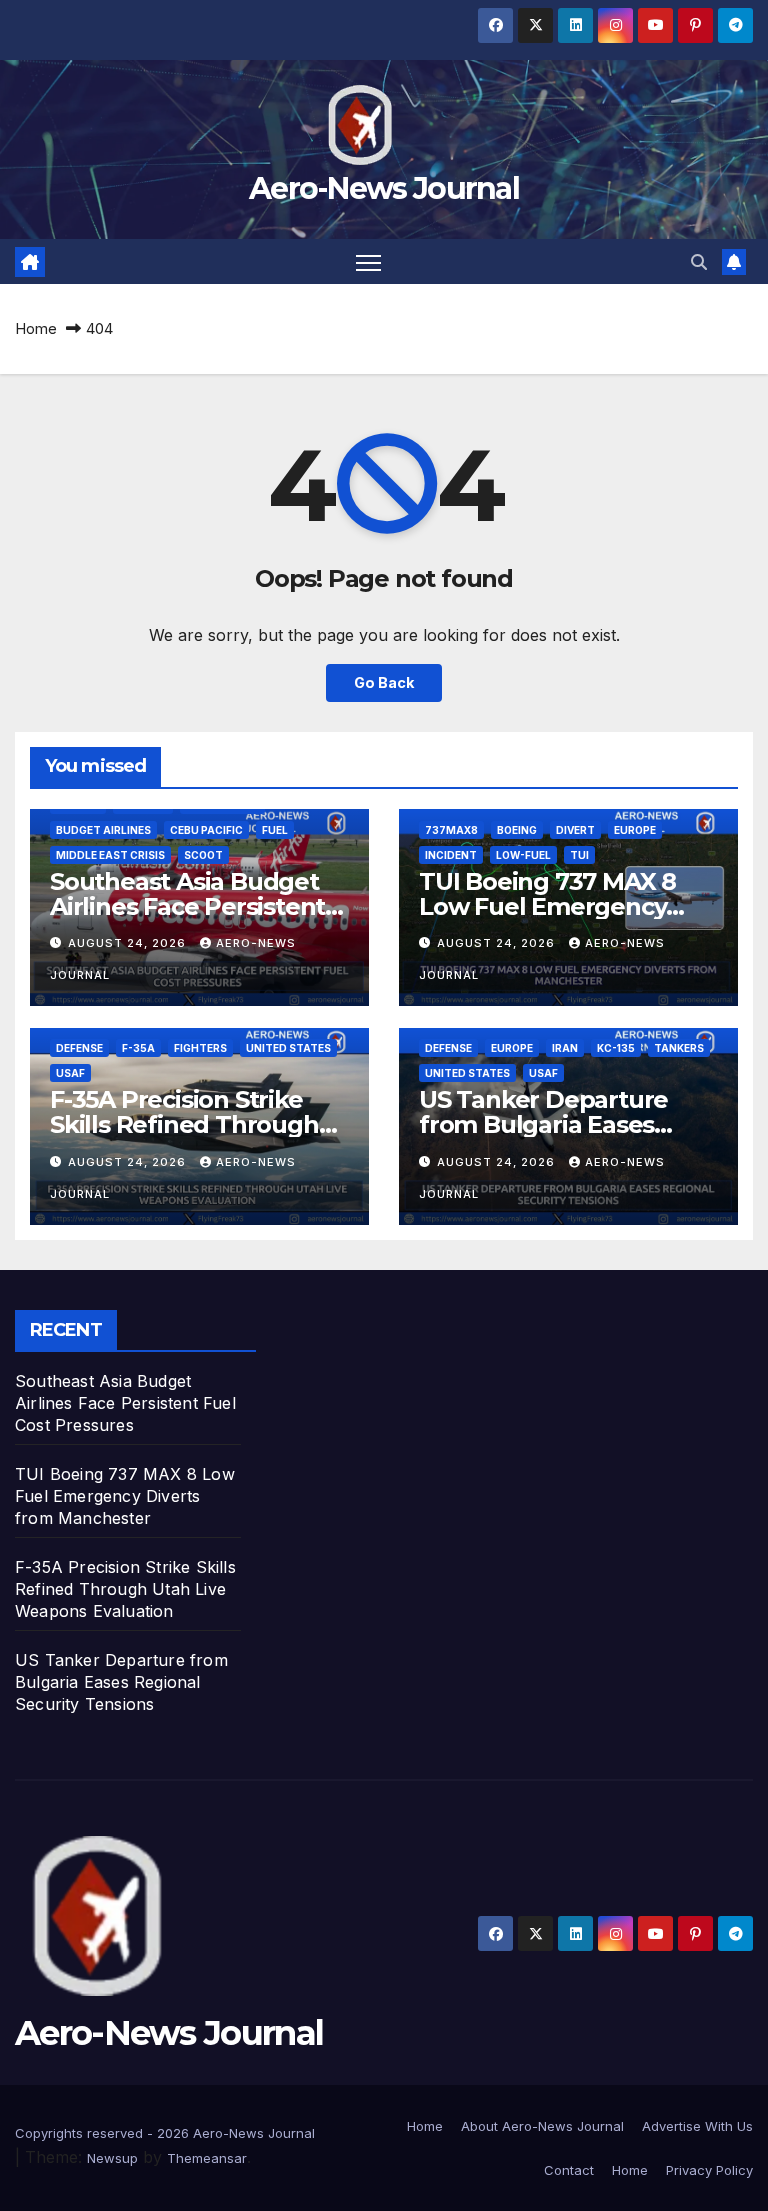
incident (451, 855)
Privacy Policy (709, 2170)
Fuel (275, 830)
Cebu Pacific (206, 830)
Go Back (384, 682)
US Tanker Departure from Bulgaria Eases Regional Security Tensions (121, 1682)
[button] (699, 262)
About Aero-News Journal (542, 2126)
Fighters (200, 1048)
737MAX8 (451, 830)
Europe (635, 830)
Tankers (679, 1048)
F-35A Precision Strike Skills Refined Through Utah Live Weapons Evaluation (125, 1589)
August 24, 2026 (129, 943)
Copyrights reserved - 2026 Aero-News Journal (165, 2133)
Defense (79, 1048)
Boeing (517, 830)
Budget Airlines (103, 830)
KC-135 (616, 1048)
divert (575, 830)
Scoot (203, 855)
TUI (579, 855)
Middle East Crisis (110, 855)
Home (36, 328)
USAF (70, 1073)
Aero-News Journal (384, 188)
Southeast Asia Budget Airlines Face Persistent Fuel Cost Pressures (187, 906)
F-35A (138, 1048)
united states (288, 1048)
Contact (569, 2170)
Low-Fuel (523, 855)
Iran (565, 1048)
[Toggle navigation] (368, 261)
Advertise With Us (697, 2126)
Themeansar (207, 2158)
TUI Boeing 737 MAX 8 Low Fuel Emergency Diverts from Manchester (566, 906)
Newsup (112, 2158)
